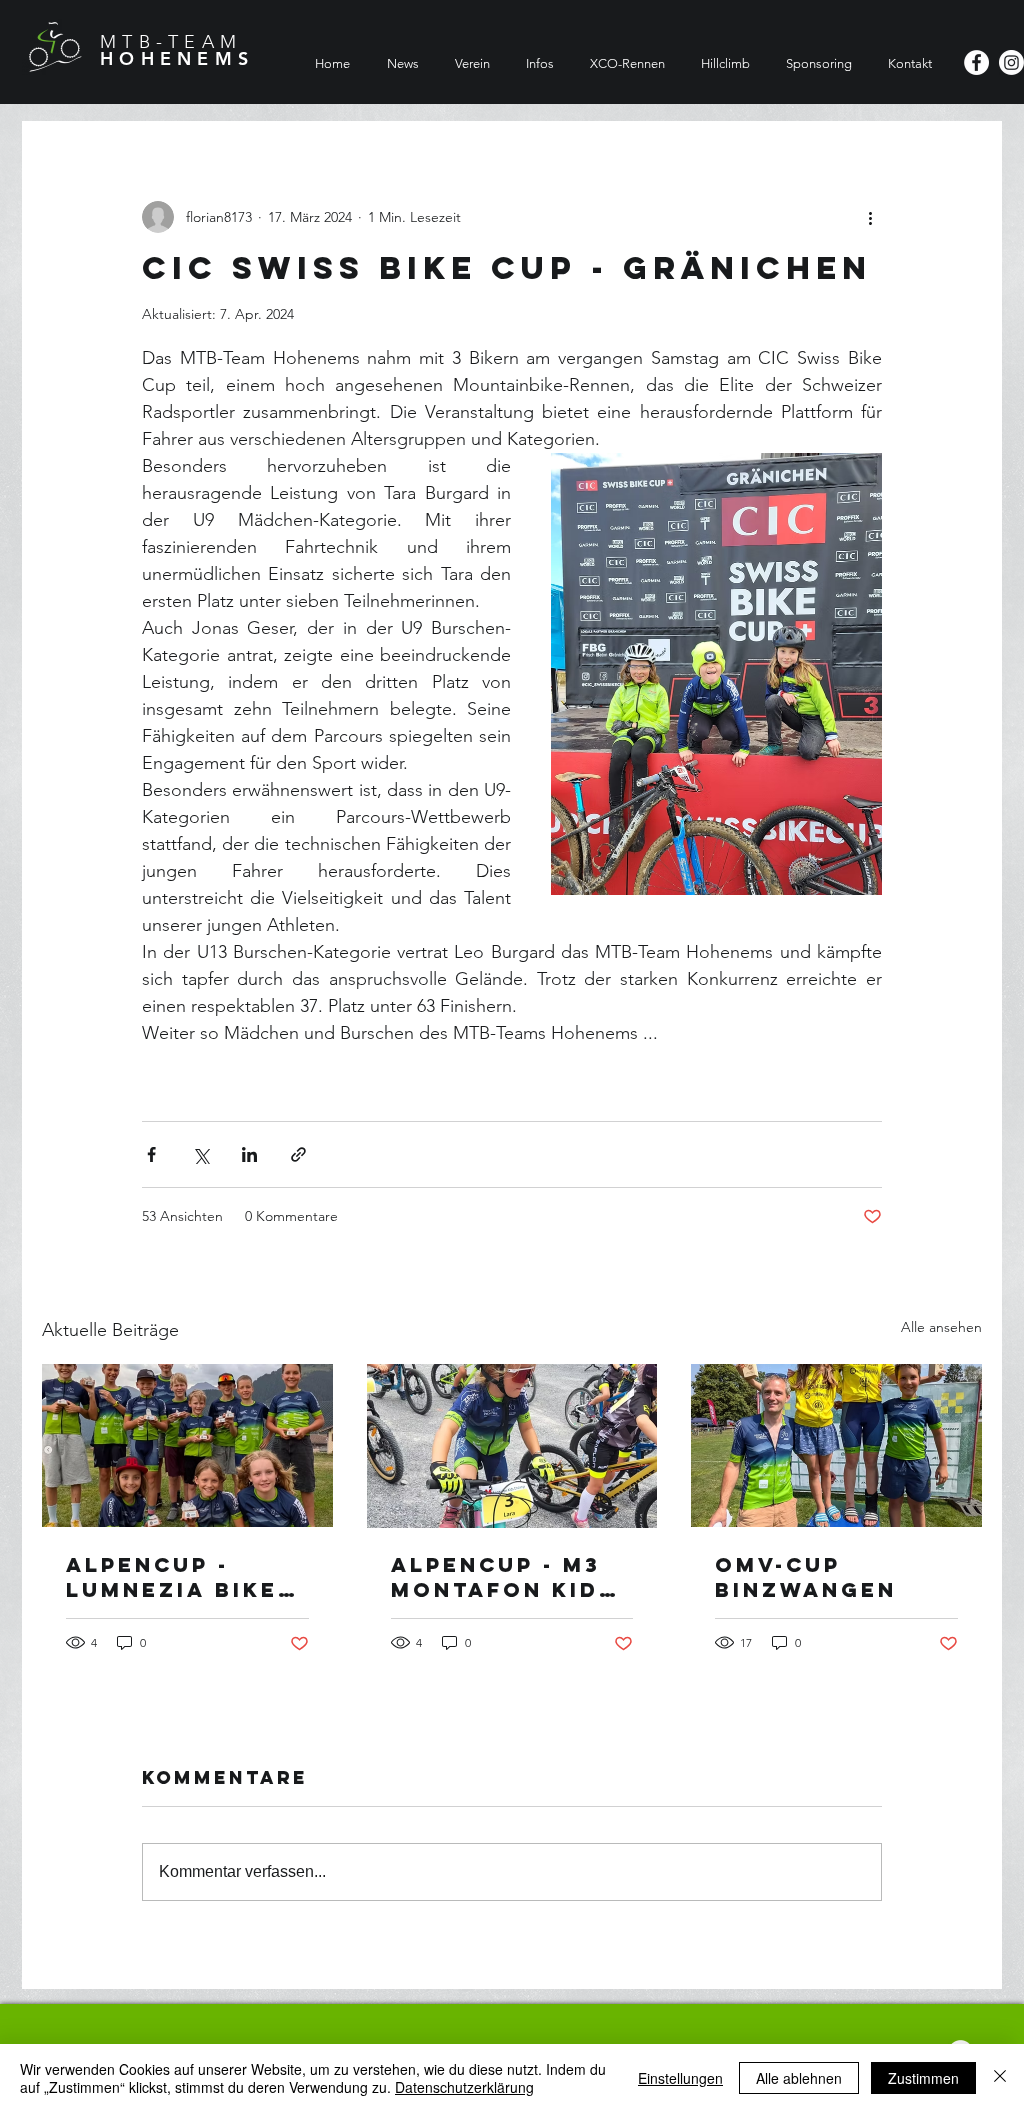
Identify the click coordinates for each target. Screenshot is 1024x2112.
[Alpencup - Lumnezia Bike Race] (187, 1445)
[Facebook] (976, 62)
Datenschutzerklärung (464, 2087)
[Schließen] (1000, 2078)
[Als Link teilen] (298, 1154)
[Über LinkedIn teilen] (249, 1154)
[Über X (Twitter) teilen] (200, 1154)
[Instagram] (1011, 62)
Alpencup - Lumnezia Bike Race (172, 1577)
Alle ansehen (941, 1327)
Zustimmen (923, 2078)
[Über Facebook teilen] (151, 1154)
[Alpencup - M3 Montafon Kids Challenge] (512, 1446)
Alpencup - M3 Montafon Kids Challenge (503, 1577)
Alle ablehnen (799, 2078)
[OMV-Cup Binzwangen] (836, 1445)
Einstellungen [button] (680, 2078)
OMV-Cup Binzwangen (806, 1577)
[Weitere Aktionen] (870, 217)
